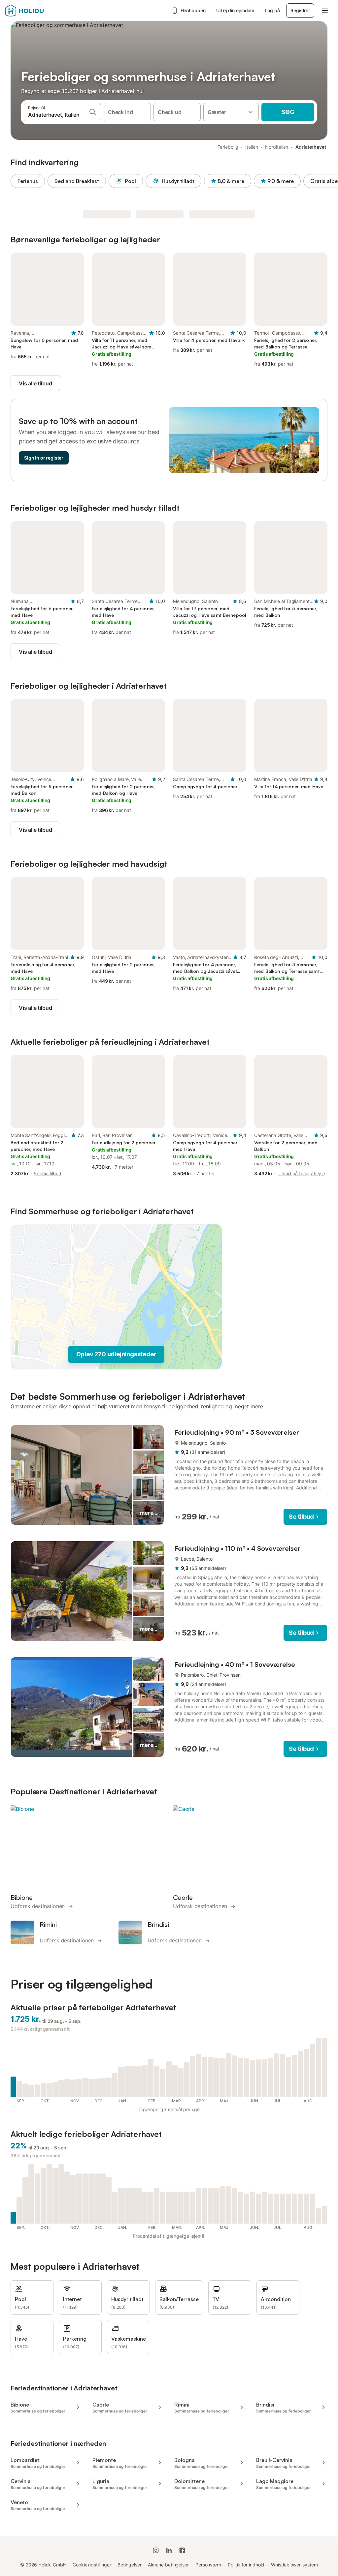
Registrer (300, 10)
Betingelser (129, 2565)
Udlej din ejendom (235, 10)
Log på (272, 10)
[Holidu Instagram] (156, 2550)
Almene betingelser (168, 2565)
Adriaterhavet (311, 147)
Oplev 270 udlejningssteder (116, 1354)
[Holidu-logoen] (38, 11)
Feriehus (28, 181)
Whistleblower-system (294, 2565)
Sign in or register (44, 458)
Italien (252, 147)
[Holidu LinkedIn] (169, 2550)
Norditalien (277, 147)
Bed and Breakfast (77, 181)
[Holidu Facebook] (182, 2550)
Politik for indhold (246, 2565)
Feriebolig (228, 147)
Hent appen (193, 10)
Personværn (208, 2565)
